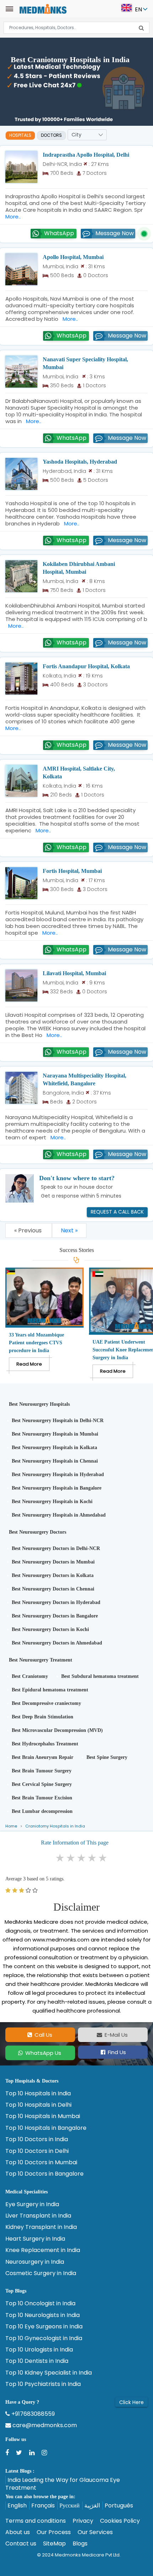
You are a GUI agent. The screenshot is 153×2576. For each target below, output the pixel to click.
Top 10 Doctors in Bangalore (44, 2174)
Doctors (51, 135)
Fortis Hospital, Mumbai (72, 871)
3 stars (82, 1858)
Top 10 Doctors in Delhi (37, 2151)
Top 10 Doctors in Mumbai (41, 2162)
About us (18, 2532)
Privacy (83, 2521)
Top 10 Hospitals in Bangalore (46, 2128)
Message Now (115, 233)
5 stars (103, 1858)
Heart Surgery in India (35, 2239)
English (17, 2505)
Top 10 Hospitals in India (38, 2094)
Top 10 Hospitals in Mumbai (43, 2116)
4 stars (93, 1858)
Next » (69, 1230)
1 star (60, 1858)
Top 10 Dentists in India (37, 2361)
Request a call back (117, 1212)
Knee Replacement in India (43, 2250)
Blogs (80, 2544)
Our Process (54, 2532)
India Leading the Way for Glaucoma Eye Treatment (63, 2484)
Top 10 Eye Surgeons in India (44, 2327)
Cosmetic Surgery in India (41, 2273)
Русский (70, 2505)
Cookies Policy (120, 2521)
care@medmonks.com (44, 2425)
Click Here (131, 2402)
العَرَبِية (92, 2505)
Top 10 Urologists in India (39, 2350)
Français (43, 2505)
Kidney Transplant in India (41, 2227)
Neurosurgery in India (35, 2262)
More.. (69, 319)
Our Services (95, 2532)
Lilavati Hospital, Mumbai (74, 973)
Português (119, 2505)
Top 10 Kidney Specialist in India (49, 2373)
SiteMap (54, 2544)
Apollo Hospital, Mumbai (73, 257)
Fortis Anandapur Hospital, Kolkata (86, 666)
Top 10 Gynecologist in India (44, 2338)
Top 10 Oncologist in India (40, 2304)
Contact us (21, 2544)
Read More (29, 1364)
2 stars (71, 1858)
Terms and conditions (36, 2521)
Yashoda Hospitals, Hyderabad (80, 462)
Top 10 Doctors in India (37, 2139)
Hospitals (20, 135)
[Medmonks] (43, 8)
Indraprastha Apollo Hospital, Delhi (86, 155)
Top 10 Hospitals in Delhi (38, 2105)
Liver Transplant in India (38, 2216)
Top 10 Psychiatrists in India (43, 2384)
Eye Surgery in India (32, 2204)
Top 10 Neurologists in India (43, 2315)
